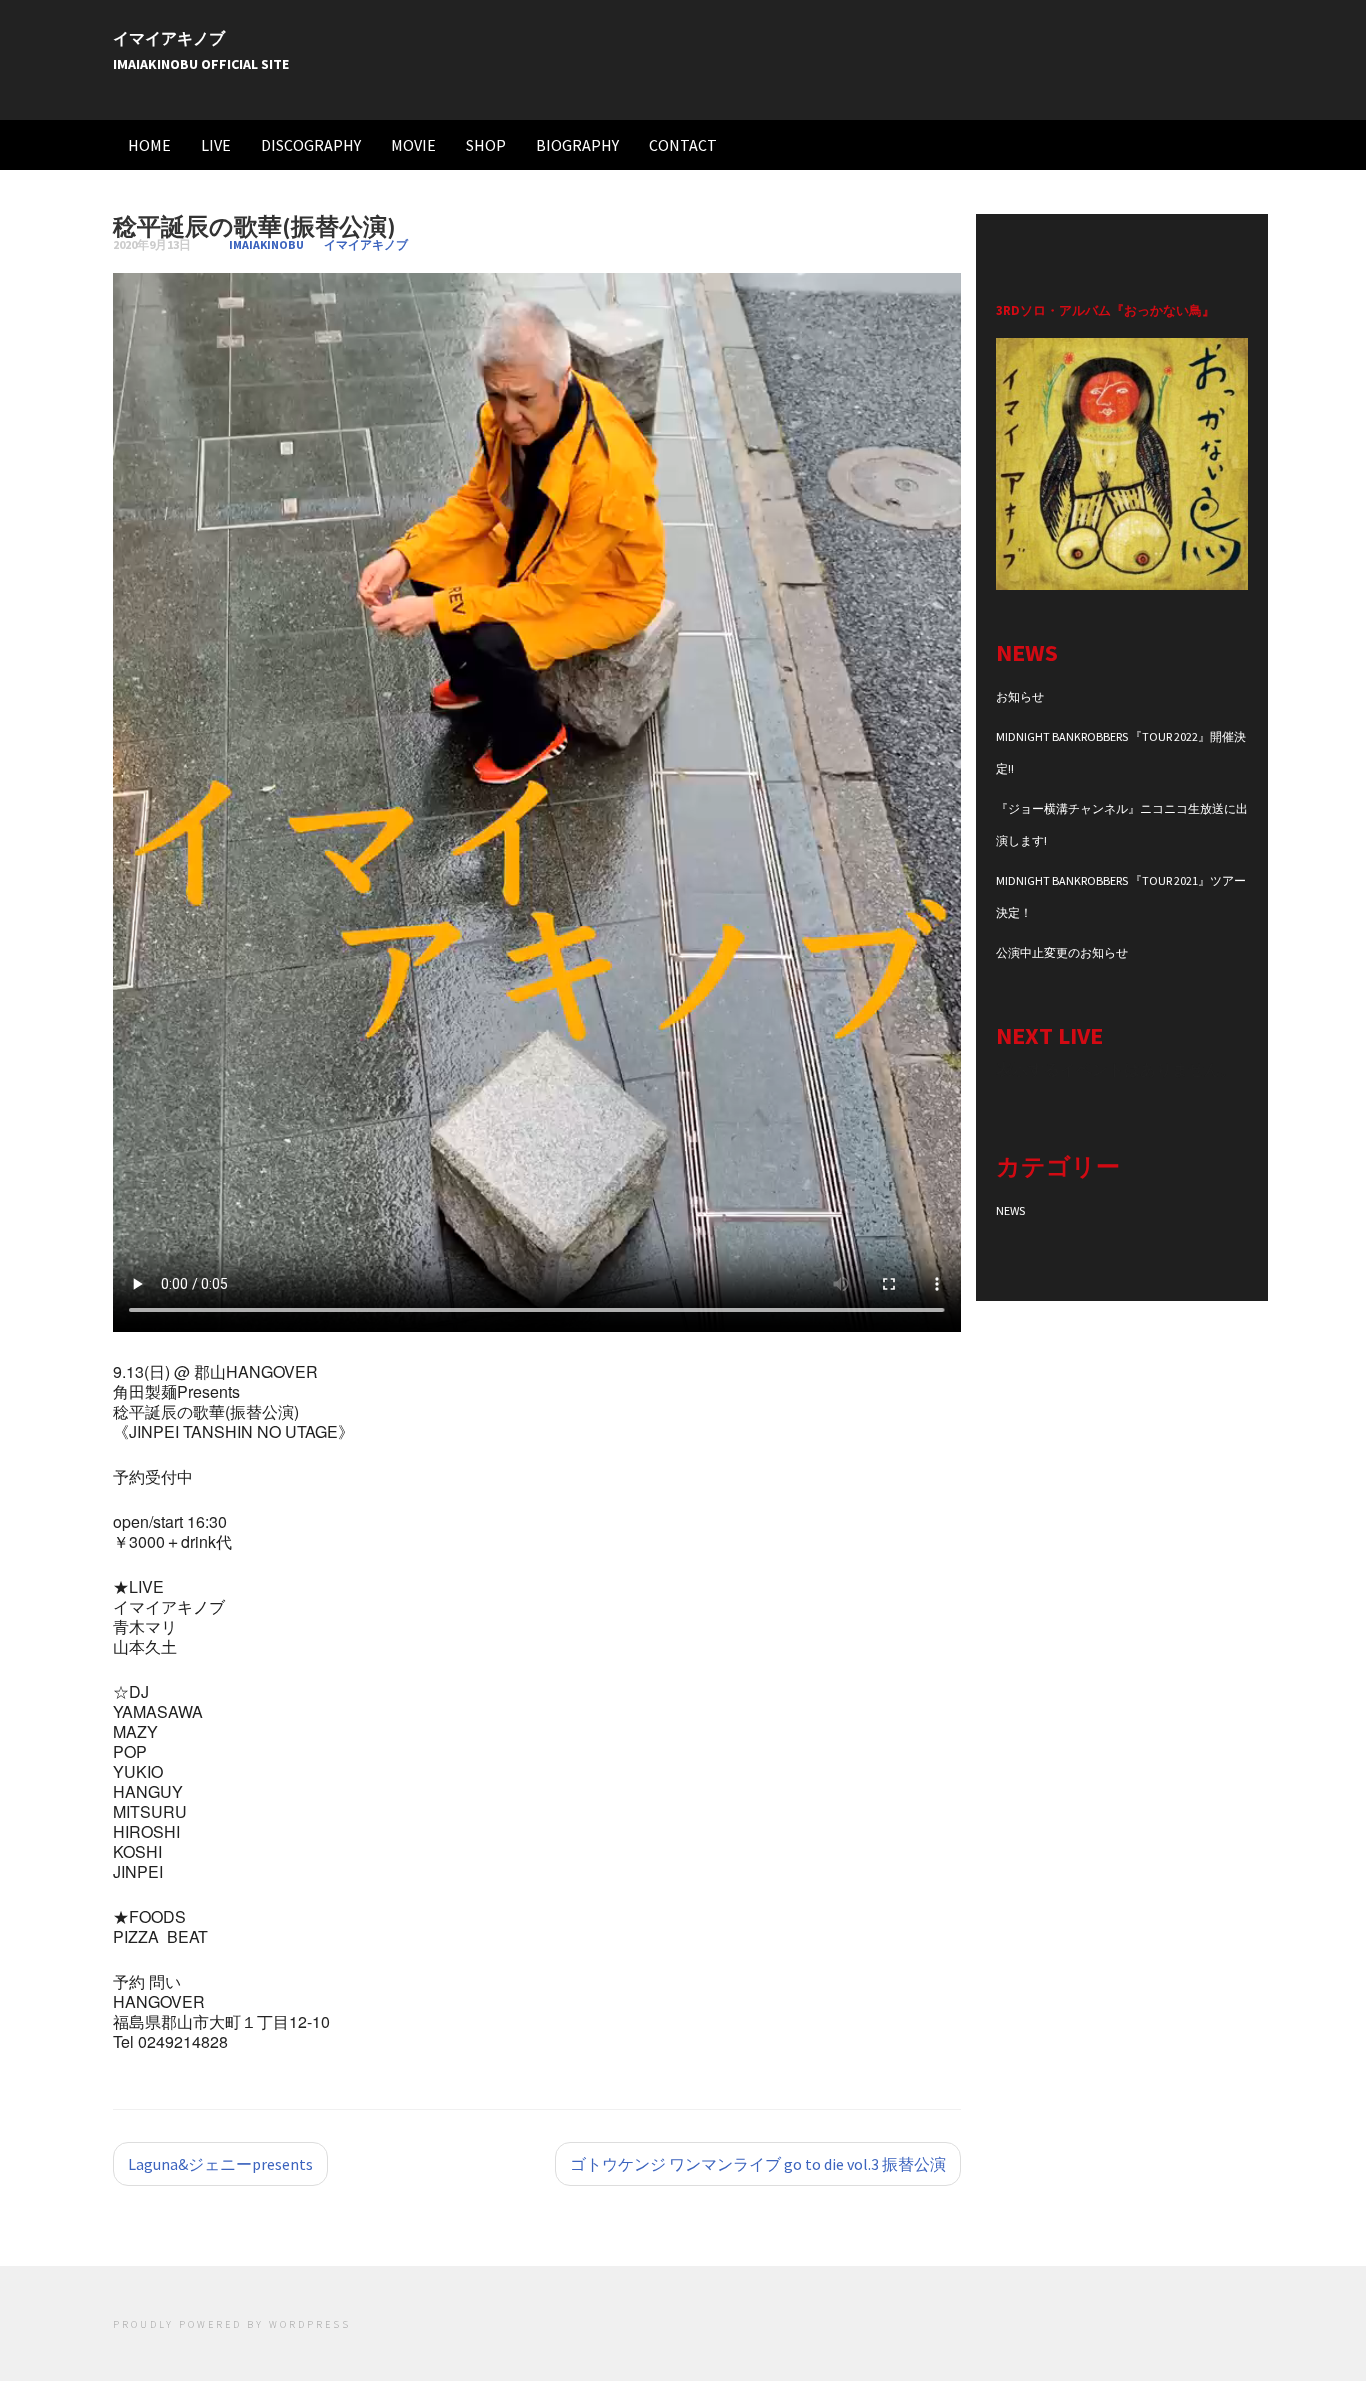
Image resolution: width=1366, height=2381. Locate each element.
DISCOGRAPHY (311, 145)
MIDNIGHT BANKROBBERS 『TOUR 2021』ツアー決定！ (1121, 896)
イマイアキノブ (169, 38)
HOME (149, 145)
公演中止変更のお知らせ (1062, 952)
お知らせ (1020, 696)
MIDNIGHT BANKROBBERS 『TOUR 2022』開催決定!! (1121, 752)
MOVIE (413, 145)
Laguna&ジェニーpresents (220, 2164)
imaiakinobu (266, 244)
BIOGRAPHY (577, 145)
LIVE (216, 145)
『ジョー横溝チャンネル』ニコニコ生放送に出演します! (1122, 824)
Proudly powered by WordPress (232, 2324)
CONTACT (683, 145)
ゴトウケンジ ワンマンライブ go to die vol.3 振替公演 (758, 2164)
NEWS (1010, 1210)
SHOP (486, 145)
